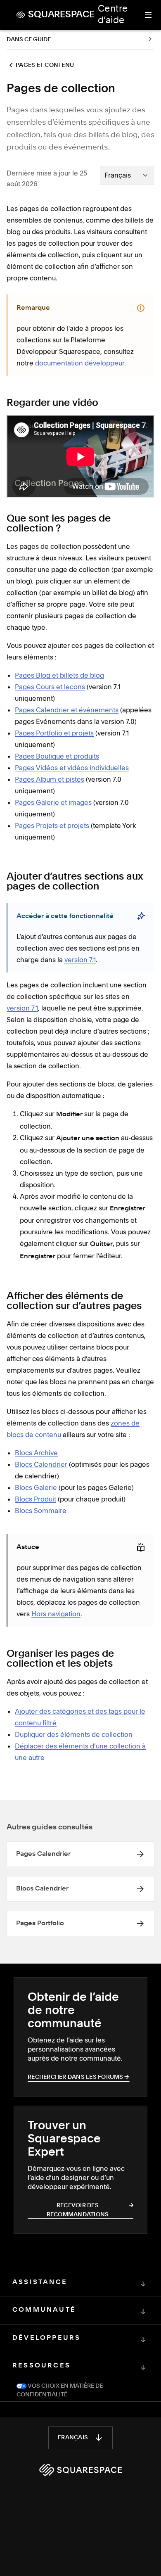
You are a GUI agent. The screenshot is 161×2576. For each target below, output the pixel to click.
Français (73, 2438)
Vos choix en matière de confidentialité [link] (60, 2390)
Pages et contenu (45, 65)
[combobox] (127, 175)
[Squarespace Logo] (80, 2470)
